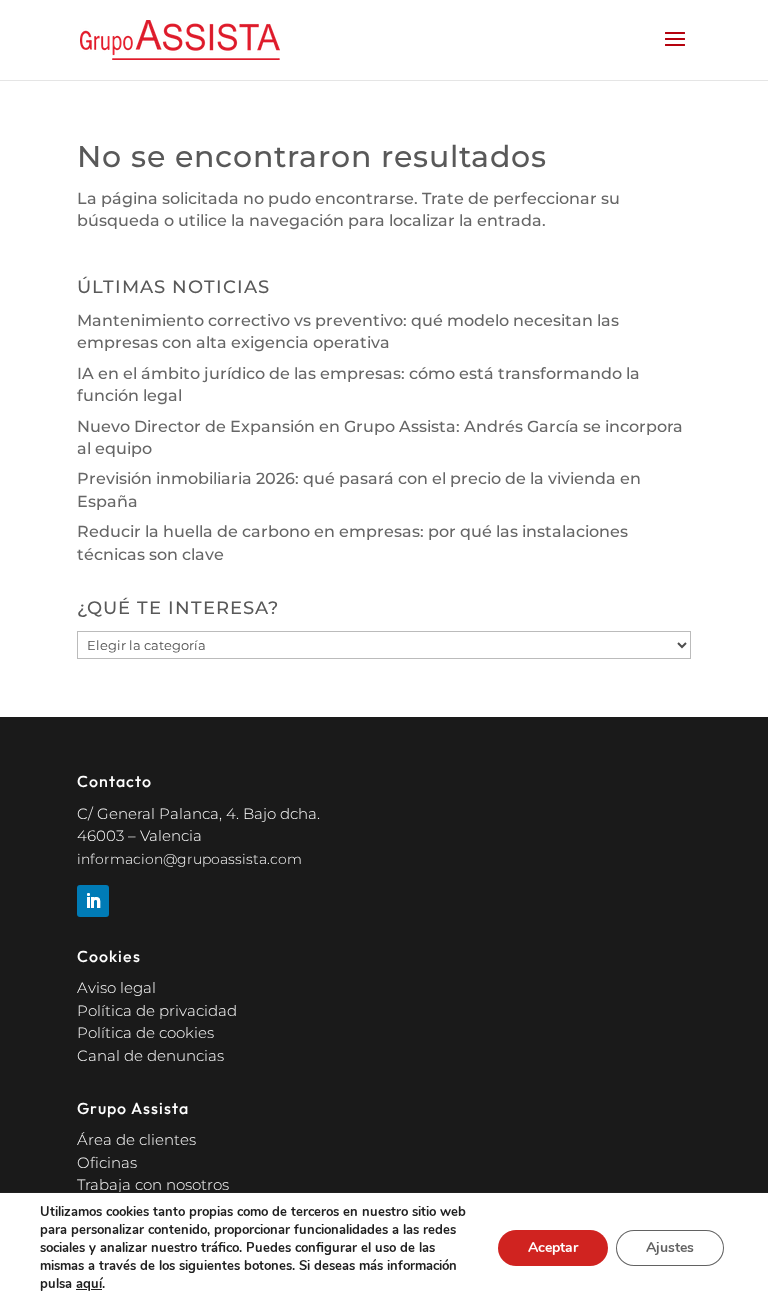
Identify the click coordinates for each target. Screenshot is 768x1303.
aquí (89, 1284)
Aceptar (553, 1247)
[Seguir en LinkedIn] (93, 901)
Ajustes (670, 1247)
